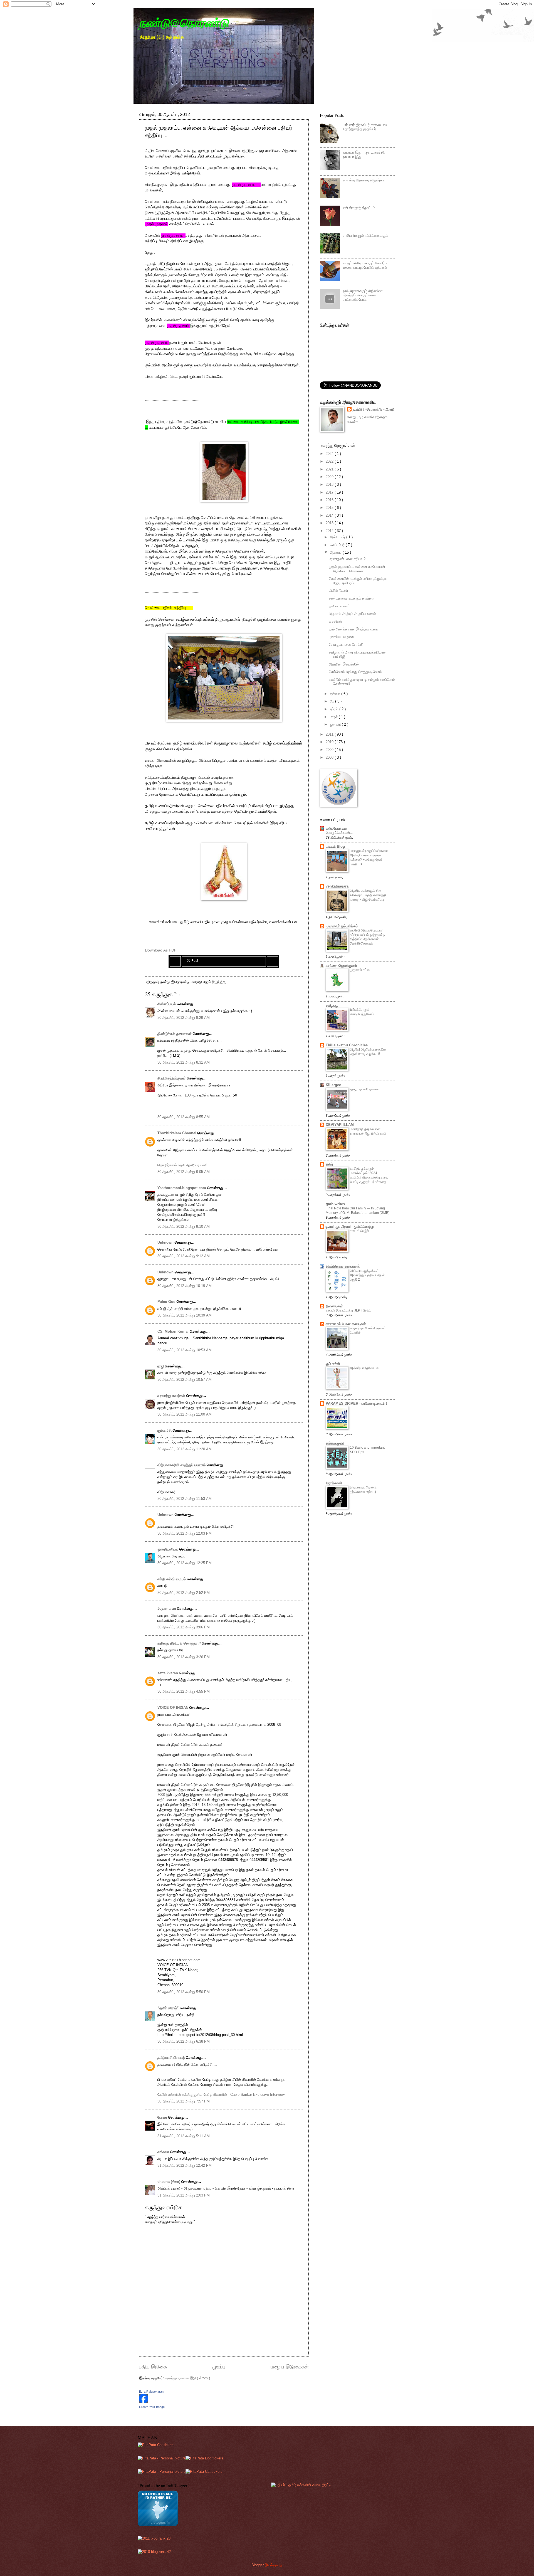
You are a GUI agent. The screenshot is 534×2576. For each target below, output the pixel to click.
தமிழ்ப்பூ (332, 1005)
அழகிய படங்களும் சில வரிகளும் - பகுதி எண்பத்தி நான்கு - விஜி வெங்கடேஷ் (368, 895)
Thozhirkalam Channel (177, 1133)
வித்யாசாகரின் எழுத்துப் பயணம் (182, 1465)
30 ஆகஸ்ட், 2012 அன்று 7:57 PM (184, 2101)
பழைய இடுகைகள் (290, 2367)
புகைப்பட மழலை (341, 637)
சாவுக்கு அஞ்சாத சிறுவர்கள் (364, 180)
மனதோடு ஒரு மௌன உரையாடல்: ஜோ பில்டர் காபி (368, 1131)
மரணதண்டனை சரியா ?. (348, 559)
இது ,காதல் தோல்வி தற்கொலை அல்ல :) (363, 1490)
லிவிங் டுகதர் (338, 591)
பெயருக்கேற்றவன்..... (340, 833)
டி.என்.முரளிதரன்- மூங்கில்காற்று (350, 1227)
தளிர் (329, 1164)
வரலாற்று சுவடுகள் (172, 1396)
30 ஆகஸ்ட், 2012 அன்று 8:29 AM (184, 1018)
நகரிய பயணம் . (341, 606)
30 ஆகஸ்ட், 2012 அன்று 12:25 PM (185, 1563)
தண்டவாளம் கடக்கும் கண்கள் (352, 598)
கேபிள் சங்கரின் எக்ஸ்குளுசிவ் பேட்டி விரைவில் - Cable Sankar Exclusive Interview (221, 2095)
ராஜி (161, 1366)
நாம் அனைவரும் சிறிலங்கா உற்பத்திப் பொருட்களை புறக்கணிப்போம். (363, 295)
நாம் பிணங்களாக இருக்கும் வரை (353, 629)
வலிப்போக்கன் (337, 828)
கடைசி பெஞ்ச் (359, 1231)
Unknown (166, 1242)
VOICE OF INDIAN (173, 1708)
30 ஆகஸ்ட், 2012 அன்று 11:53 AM (185, 1499)
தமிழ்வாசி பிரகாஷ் (172, 2058)
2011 (330, 734)
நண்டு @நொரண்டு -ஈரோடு (373, 409)
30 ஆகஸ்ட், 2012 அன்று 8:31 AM (184, 1062)
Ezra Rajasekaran (151, 2392)
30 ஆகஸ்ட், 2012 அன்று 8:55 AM (184, 1117)
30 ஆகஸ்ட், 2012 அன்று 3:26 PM (184, 1657)
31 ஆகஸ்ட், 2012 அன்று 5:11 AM (184, 2136)
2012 (330, 531)
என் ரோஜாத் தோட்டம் (359, 208)
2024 (330, 454)
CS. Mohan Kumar (174, 1331)
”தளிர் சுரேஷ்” (169, 2008)
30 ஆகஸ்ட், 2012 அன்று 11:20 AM (185, 1449)
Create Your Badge (152, 2407)
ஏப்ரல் (335, 709)
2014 (330, 515)
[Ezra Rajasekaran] (144, 2402)
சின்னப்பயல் (167, 1004)
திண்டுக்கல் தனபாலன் (175, 1034)
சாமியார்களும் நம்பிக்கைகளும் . (367, 236)
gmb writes (335, 1204)
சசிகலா (164, 2152)
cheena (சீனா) (169, 2182)
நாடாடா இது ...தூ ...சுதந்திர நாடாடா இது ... (364, 154)
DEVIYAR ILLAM (340, 1125)
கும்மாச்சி (165, 1430)
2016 (330, 500)
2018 (330, 485)
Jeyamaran (167, 1609)
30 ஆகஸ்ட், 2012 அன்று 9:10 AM (184, 1227)
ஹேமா (163, 2117)
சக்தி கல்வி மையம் (172, 1579)
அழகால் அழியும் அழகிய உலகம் (352, 614)
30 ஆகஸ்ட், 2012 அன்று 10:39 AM (185, 1315)
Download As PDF (161, 950)
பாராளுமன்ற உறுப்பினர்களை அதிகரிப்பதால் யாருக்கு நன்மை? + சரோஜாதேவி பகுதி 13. (369, 857)
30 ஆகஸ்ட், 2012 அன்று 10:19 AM (185, 1286)
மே (332, 701)
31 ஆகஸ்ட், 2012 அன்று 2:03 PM (184, 2195)
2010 (330, 742)
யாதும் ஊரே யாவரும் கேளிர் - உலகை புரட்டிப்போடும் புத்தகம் (365, 265)
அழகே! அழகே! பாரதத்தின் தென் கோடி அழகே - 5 (368, 1052)
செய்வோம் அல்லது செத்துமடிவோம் (355, 672)
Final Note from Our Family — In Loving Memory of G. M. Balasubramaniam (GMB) (358, 1211)
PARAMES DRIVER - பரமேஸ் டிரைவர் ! (356, 1403)
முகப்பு (219, 2367)
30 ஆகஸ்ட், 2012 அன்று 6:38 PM (184, 2041)
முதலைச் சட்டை (361, 970)
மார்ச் (334, 717)
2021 (330, 469)
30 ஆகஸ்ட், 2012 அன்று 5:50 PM (184, 1992)
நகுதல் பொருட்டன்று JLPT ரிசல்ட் (348, 1310)
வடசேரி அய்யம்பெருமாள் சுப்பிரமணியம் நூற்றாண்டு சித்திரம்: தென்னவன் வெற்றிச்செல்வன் (368, 937)
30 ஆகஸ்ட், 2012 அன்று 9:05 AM (184, 1172)
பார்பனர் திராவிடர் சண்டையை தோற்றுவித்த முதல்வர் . (365, 127)
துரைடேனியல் (168, 1549)
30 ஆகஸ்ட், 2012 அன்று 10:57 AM (185, 1380)
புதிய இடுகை (153, 2367)
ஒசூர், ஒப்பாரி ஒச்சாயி (365, 1089)
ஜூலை (336, 694)
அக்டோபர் (338, 537)
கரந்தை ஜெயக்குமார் (341, 966)
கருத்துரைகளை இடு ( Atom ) (187, 2378)
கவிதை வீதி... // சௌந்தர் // (180, 1643)
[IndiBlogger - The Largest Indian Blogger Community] (158, 2525)
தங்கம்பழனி (335, 1443)
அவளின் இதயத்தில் (344, 664)
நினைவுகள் (334, 1306)
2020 (330, 477)
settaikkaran (168, 1673)
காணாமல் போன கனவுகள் (346, 1324)
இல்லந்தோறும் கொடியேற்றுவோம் (362, 1012)
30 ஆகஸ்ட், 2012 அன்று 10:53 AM (185, 1350)
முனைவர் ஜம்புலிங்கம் (342, 926)
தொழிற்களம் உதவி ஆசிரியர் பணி (182, 1165)
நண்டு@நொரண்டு (184, 23)
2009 (330, 750)
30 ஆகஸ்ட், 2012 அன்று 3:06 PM (184, 1627)
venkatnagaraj (338, 886)
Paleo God (167, 1302)
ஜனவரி (336, 724)
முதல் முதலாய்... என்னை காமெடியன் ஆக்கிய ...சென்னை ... (357, 569)
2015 (330, 508)
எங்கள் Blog (335, 846)
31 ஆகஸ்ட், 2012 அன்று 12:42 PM (185, 2165)
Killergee (333, 1085)
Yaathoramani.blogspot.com (182, 1188)
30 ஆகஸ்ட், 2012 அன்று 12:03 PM (185, 1533)
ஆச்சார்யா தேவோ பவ (364, 1368)
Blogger (258, 2565)
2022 (330, 461)
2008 (330, 757)
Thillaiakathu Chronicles (347, 1045)
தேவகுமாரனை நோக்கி (346, 644)
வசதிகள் (335, 621)
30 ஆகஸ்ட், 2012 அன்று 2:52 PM (184, 1593)
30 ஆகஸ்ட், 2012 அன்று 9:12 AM (184, 1256)
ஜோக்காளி (334, 1483)
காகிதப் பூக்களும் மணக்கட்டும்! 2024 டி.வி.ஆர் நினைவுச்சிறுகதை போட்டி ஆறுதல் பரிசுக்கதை (369, 1175)
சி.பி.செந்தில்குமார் (172, 1078)
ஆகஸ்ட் (336, 552)
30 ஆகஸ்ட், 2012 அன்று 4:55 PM (184, 1691)
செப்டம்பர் (338, 545)
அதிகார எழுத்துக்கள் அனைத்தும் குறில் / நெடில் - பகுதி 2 (369, 1275)
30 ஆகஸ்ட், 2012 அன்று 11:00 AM (185, 1414)
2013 (330, 523)
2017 (330, 492)
